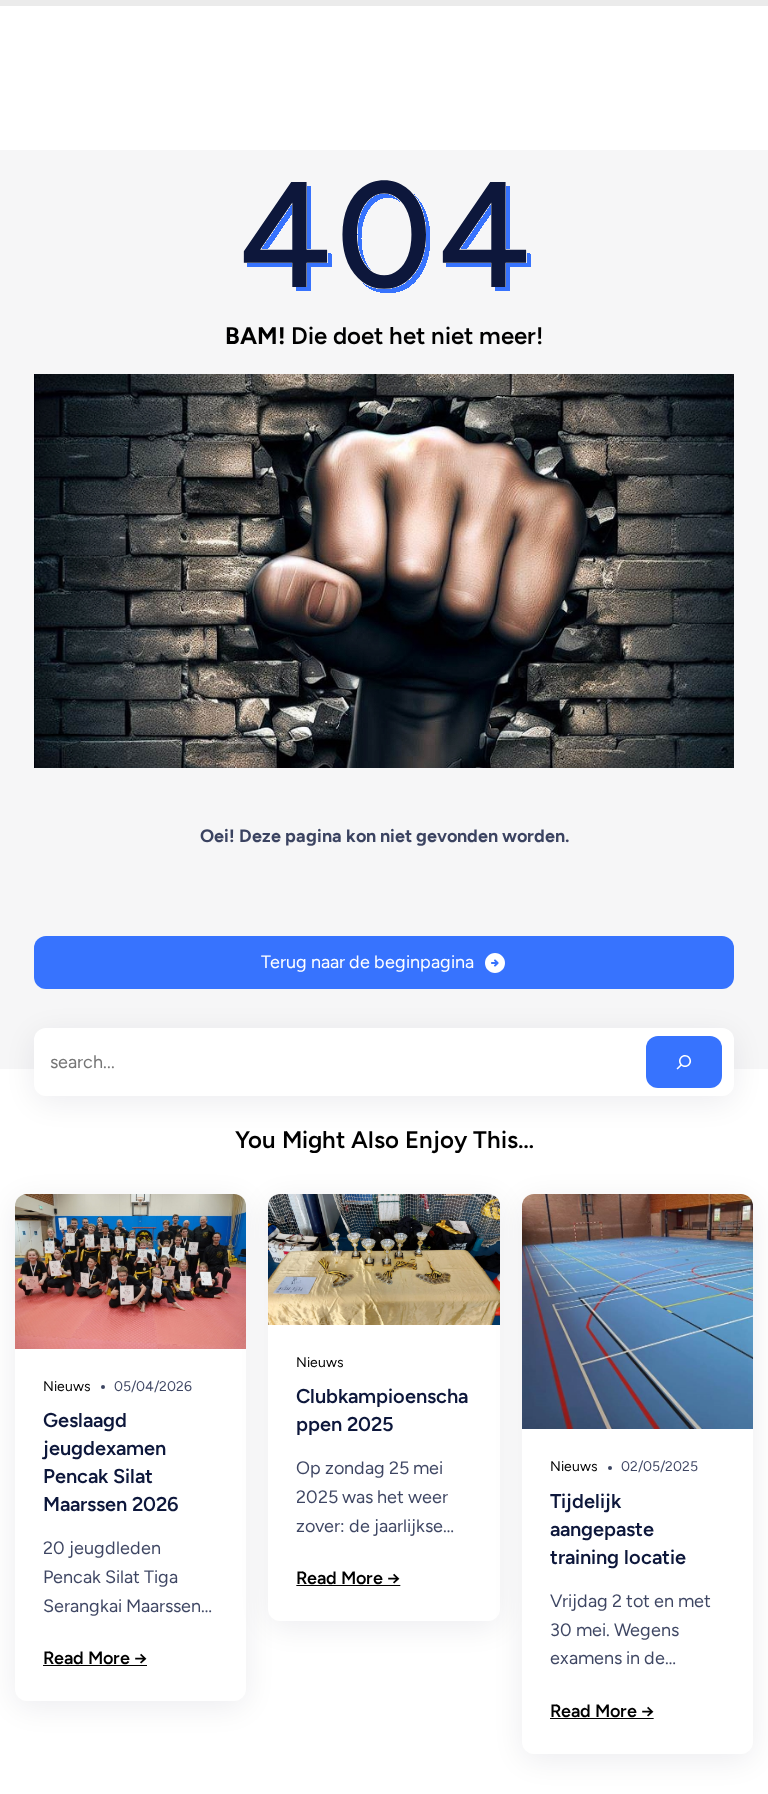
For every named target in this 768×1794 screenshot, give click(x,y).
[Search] (684, 1062)
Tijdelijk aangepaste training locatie (618, 1529)
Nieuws (67, 1386)
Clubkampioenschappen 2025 (382, 1410)
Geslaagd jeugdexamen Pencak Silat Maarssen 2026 (110, 1462)
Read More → (95, 1658)
